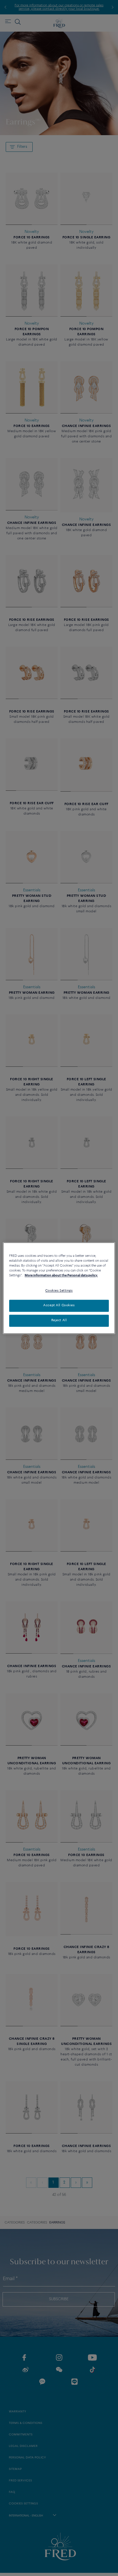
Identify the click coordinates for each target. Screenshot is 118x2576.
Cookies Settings (59, 1291)
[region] (59, 1288)
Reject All (59, 1320)
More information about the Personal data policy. (61, 1275)
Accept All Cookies (59, 1305)
